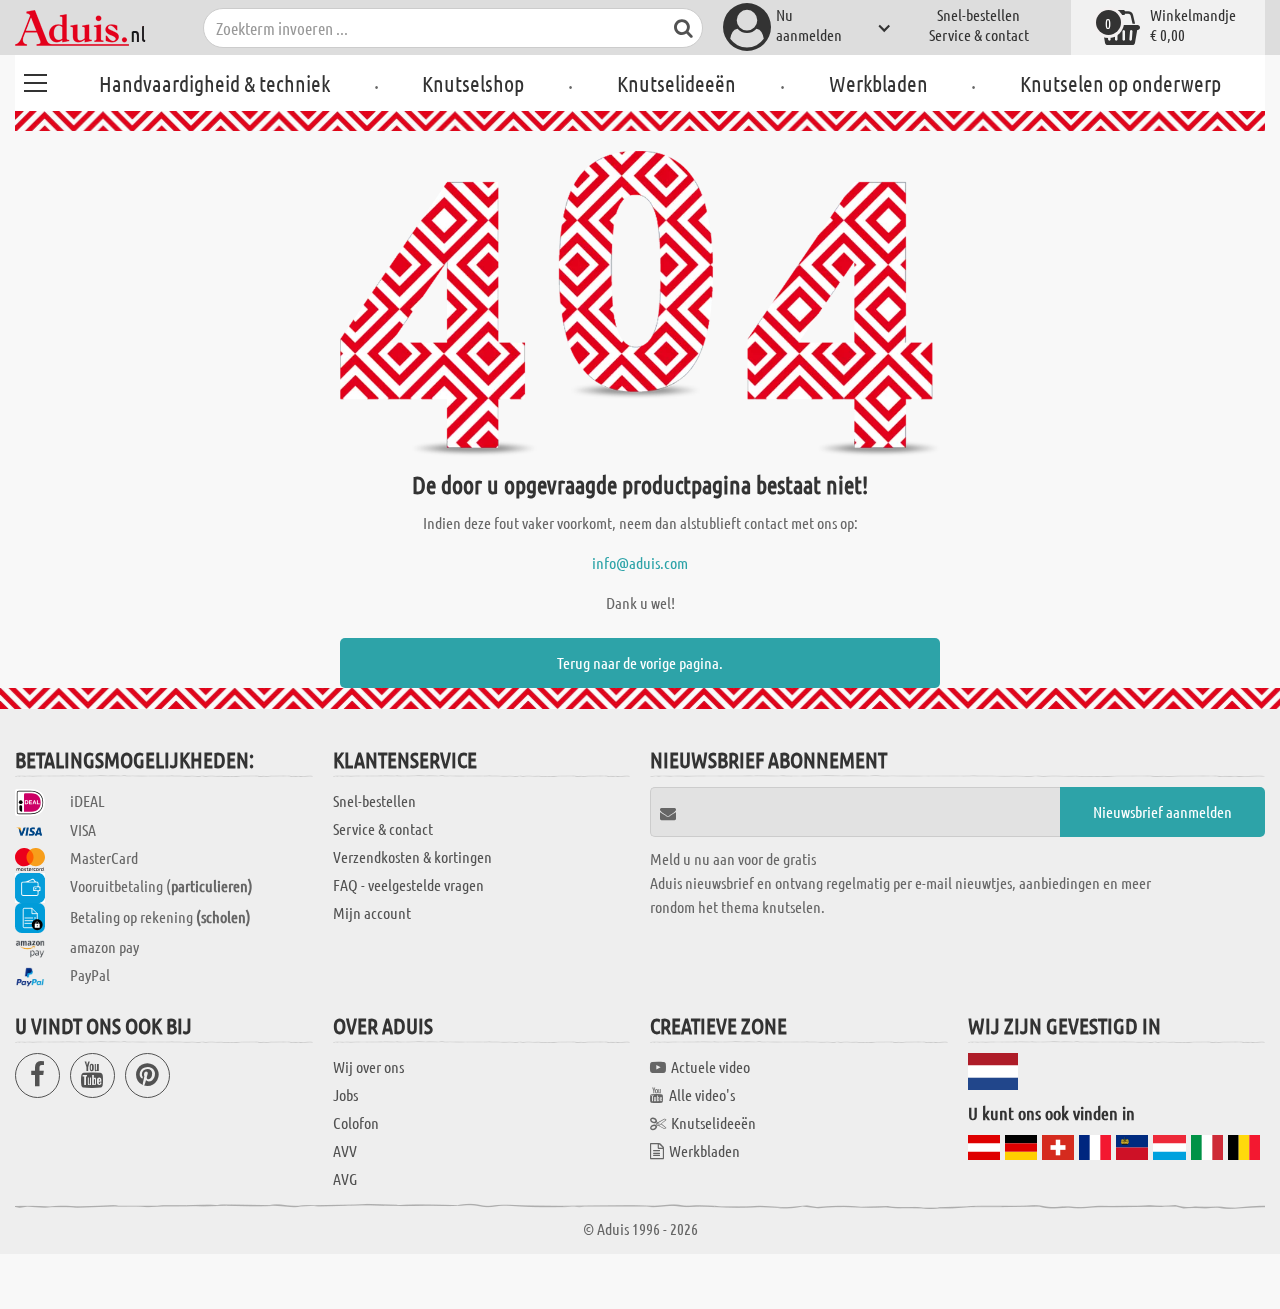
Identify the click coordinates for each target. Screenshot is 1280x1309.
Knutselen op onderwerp (1120, 83)
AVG (345, 1178)
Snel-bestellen (978, 14)
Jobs (345, 1094)
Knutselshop (473, 83)
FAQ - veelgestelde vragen (408, 884)
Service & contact (979, 34)
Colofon (356, 1122)
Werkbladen (878, 83)
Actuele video (710, 1066)
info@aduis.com (640, 562)
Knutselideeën (676, 83)
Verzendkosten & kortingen (412, 856)
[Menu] (35, 80)
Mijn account (372, 912)
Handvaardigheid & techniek (214, 83)
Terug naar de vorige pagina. (640, 662)
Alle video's (702, 1094)
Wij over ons (368, 1066)
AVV (345, 1150)
